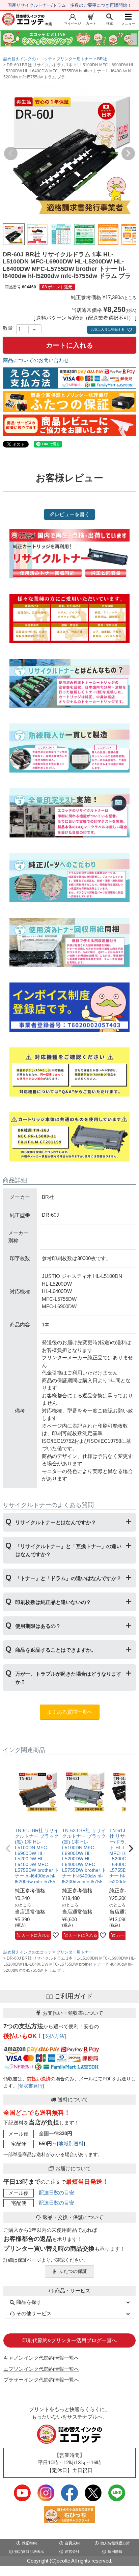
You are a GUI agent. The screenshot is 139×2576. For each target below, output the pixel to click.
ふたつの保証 (73, 2271)
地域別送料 (71, 2143)
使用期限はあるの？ (38, 1626)
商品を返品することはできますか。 (56, 1650)
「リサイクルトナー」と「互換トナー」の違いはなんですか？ (68, 1550)
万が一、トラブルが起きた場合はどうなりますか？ (68, 1678)
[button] (8, 1849)
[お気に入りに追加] (56, 1935)
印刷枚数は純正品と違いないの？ (53, 1602)
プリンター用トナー (75, 59)
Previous (11, 153)
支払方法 (54, 2036)
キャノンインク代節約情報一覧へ (41, 2358)
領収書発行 (31, 2086)
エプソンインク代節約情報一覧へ (41, 2369)
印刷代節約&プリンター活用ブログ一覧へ (69, 2340)
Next (128, 153)
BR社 (102, 59)
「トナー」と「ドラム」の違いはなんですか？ (68, 1578)
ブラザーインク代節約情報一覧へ (41, 2380)
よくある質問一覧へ (70, 1712)
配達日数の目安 (57, 2193)
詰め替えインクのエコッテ (28, 59)
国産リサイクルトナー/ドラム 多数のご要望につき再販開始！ (69, 5)
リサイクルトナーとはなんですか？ (56, 1522)
